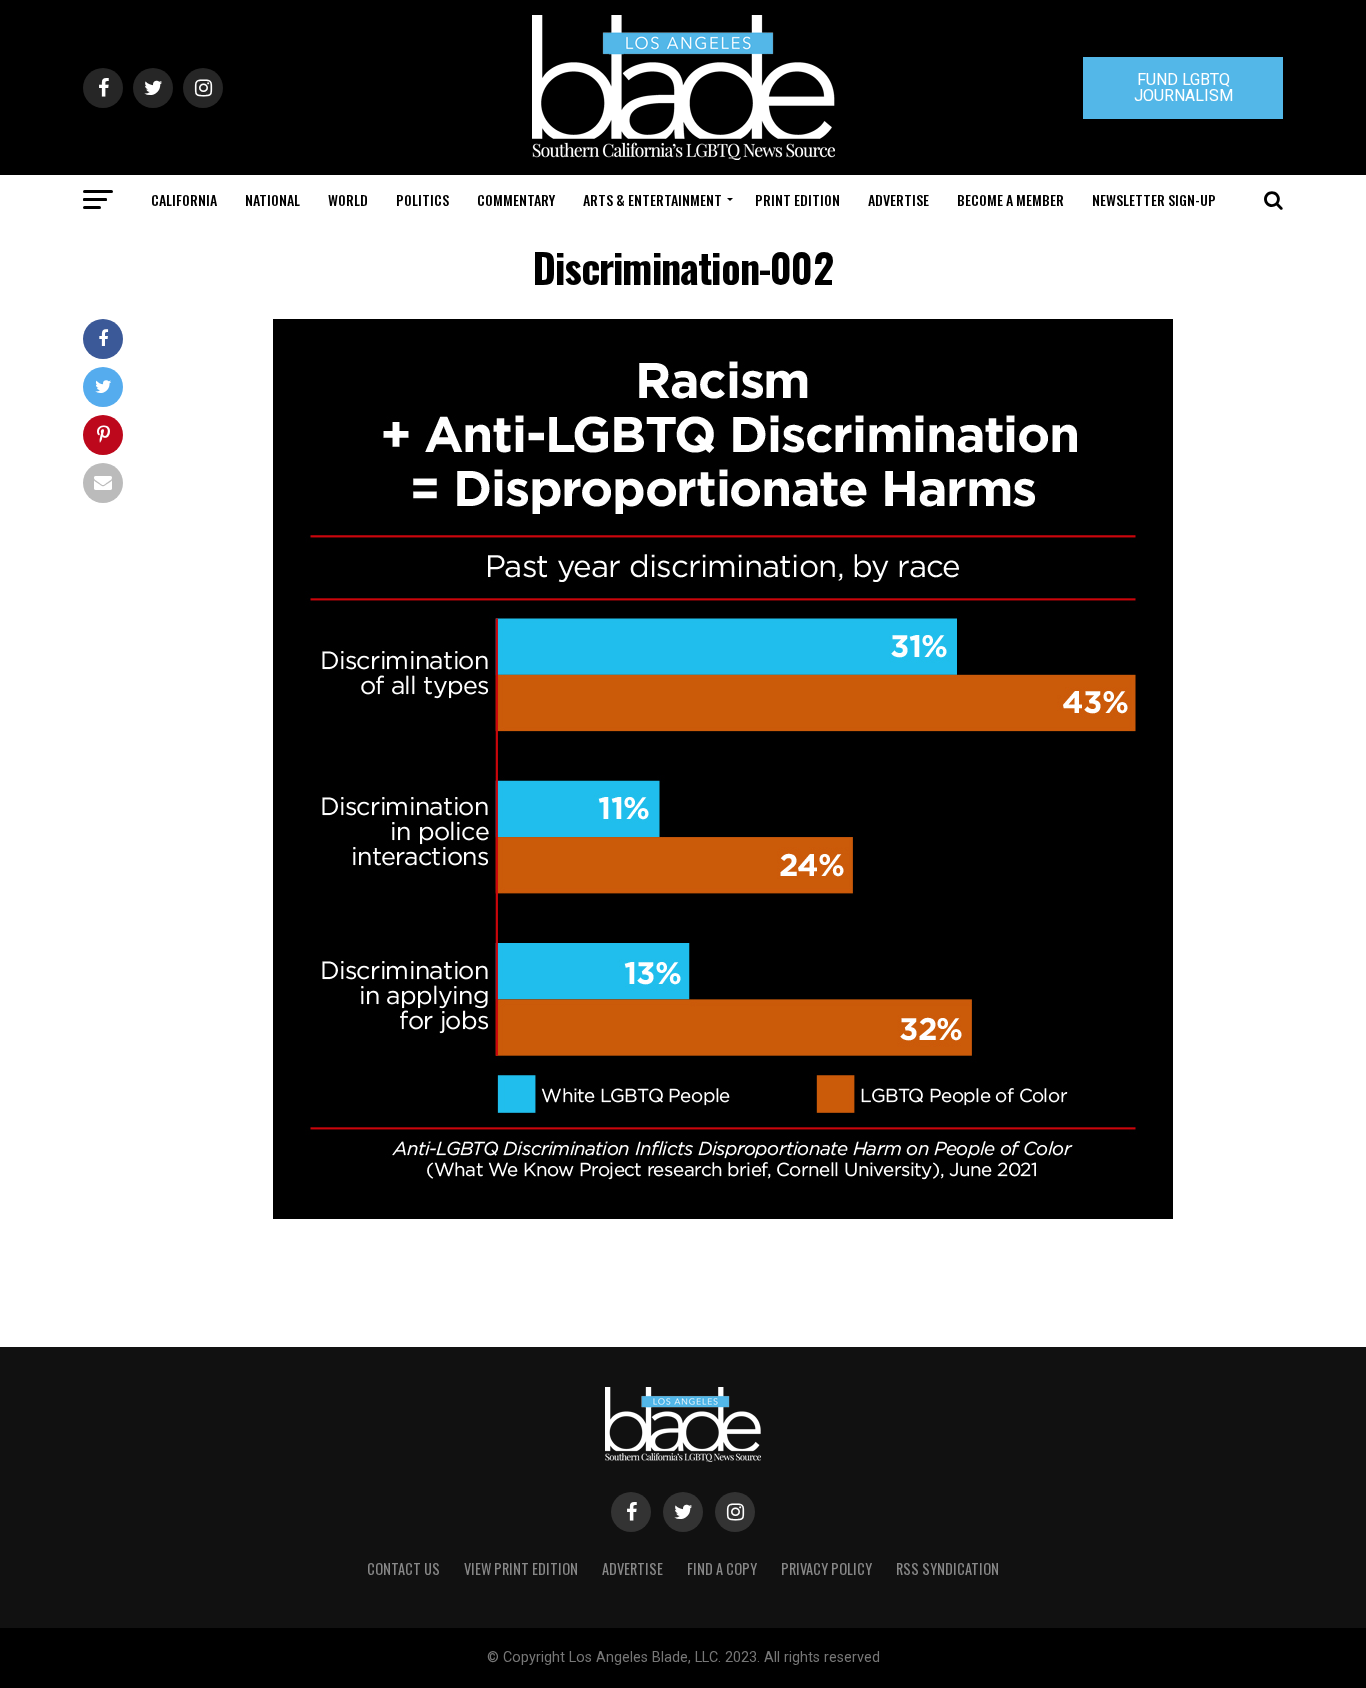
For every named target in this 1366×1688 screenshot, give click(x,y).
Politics (422, 199)
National (272, 199)
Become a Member (1010, 199)
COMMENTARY (516, 199)
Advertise (898, 199)
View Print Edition (521, 1568)
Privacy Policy (826, 1568)
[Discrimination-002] (723, 1213)
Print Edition (797, 199)
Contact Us (403, 1568)
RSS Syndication (947, 1568)
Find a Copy (722, 1568)
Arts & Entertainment (652, 199)
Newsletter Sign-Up (1154, 199)
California (184, 199)
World (348, 199)
